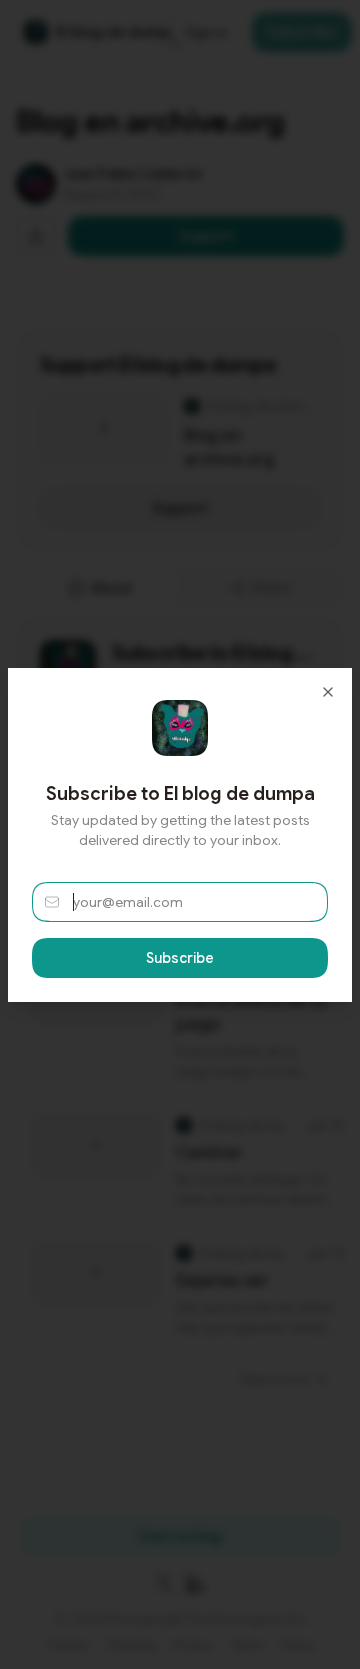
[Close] (328, 692)
